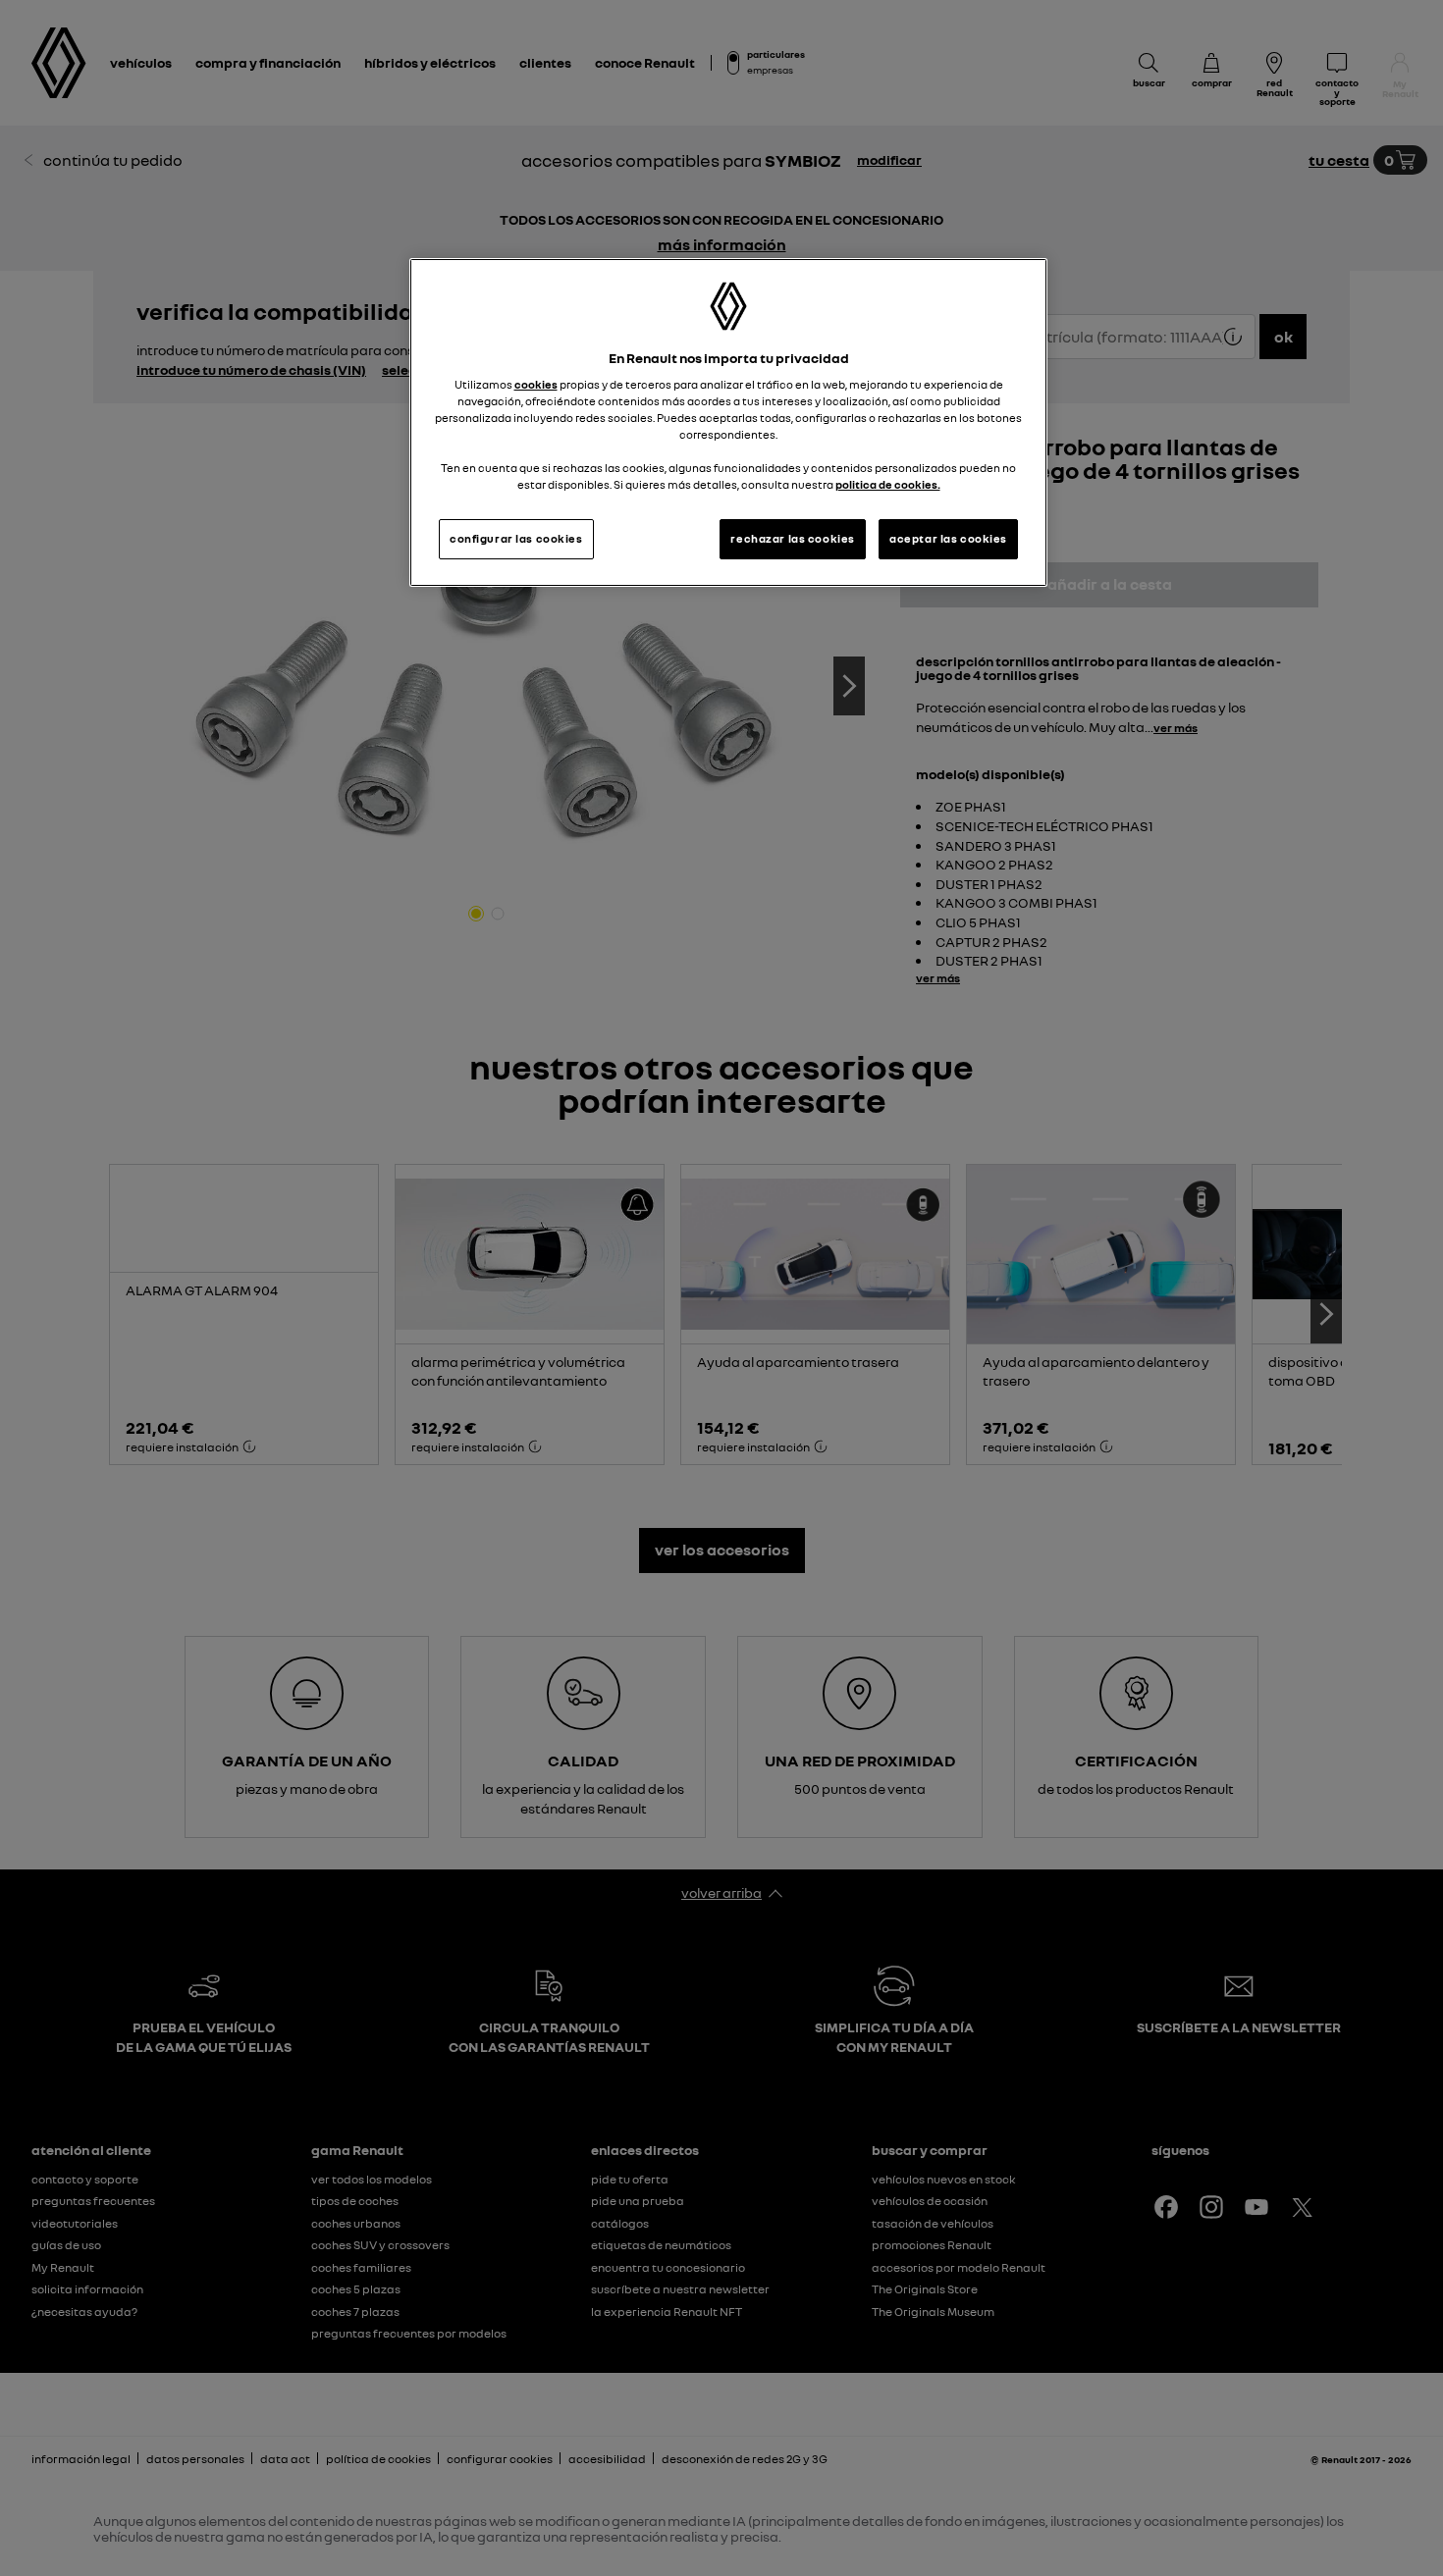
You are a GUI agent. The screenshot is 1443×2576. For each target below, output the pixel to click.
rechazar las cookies (792, 539)
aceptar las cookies (948, 539)
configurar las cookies (516, 539)
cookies (536, 385)
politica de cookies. (888, 485)
